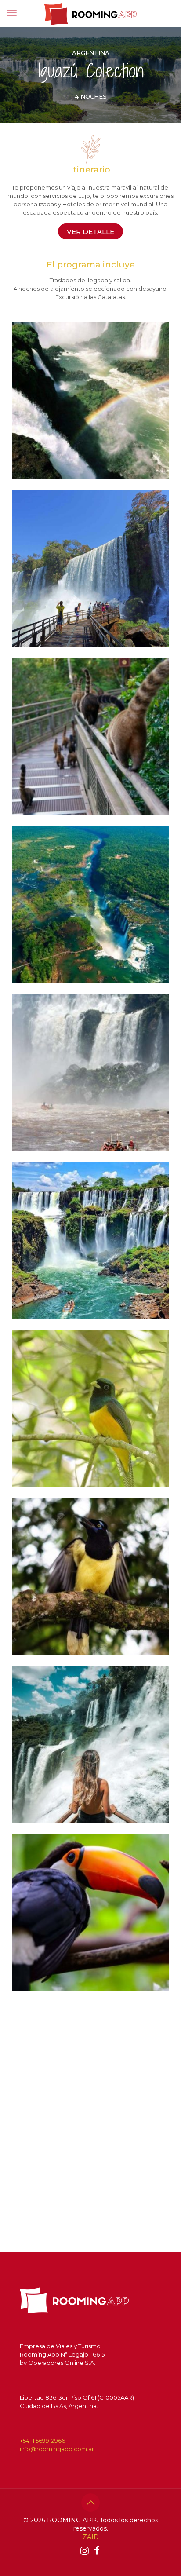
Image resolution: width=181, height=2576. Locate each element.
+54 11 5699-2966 (42, 2441)
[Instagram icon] (84, 2551)
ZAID (91, 2537)
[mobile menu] (12, 13)
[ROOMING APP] (90, 13)
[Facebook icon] (97, 2551)
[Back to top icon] (90, 2503)
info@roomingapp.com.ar (57, 2449)
